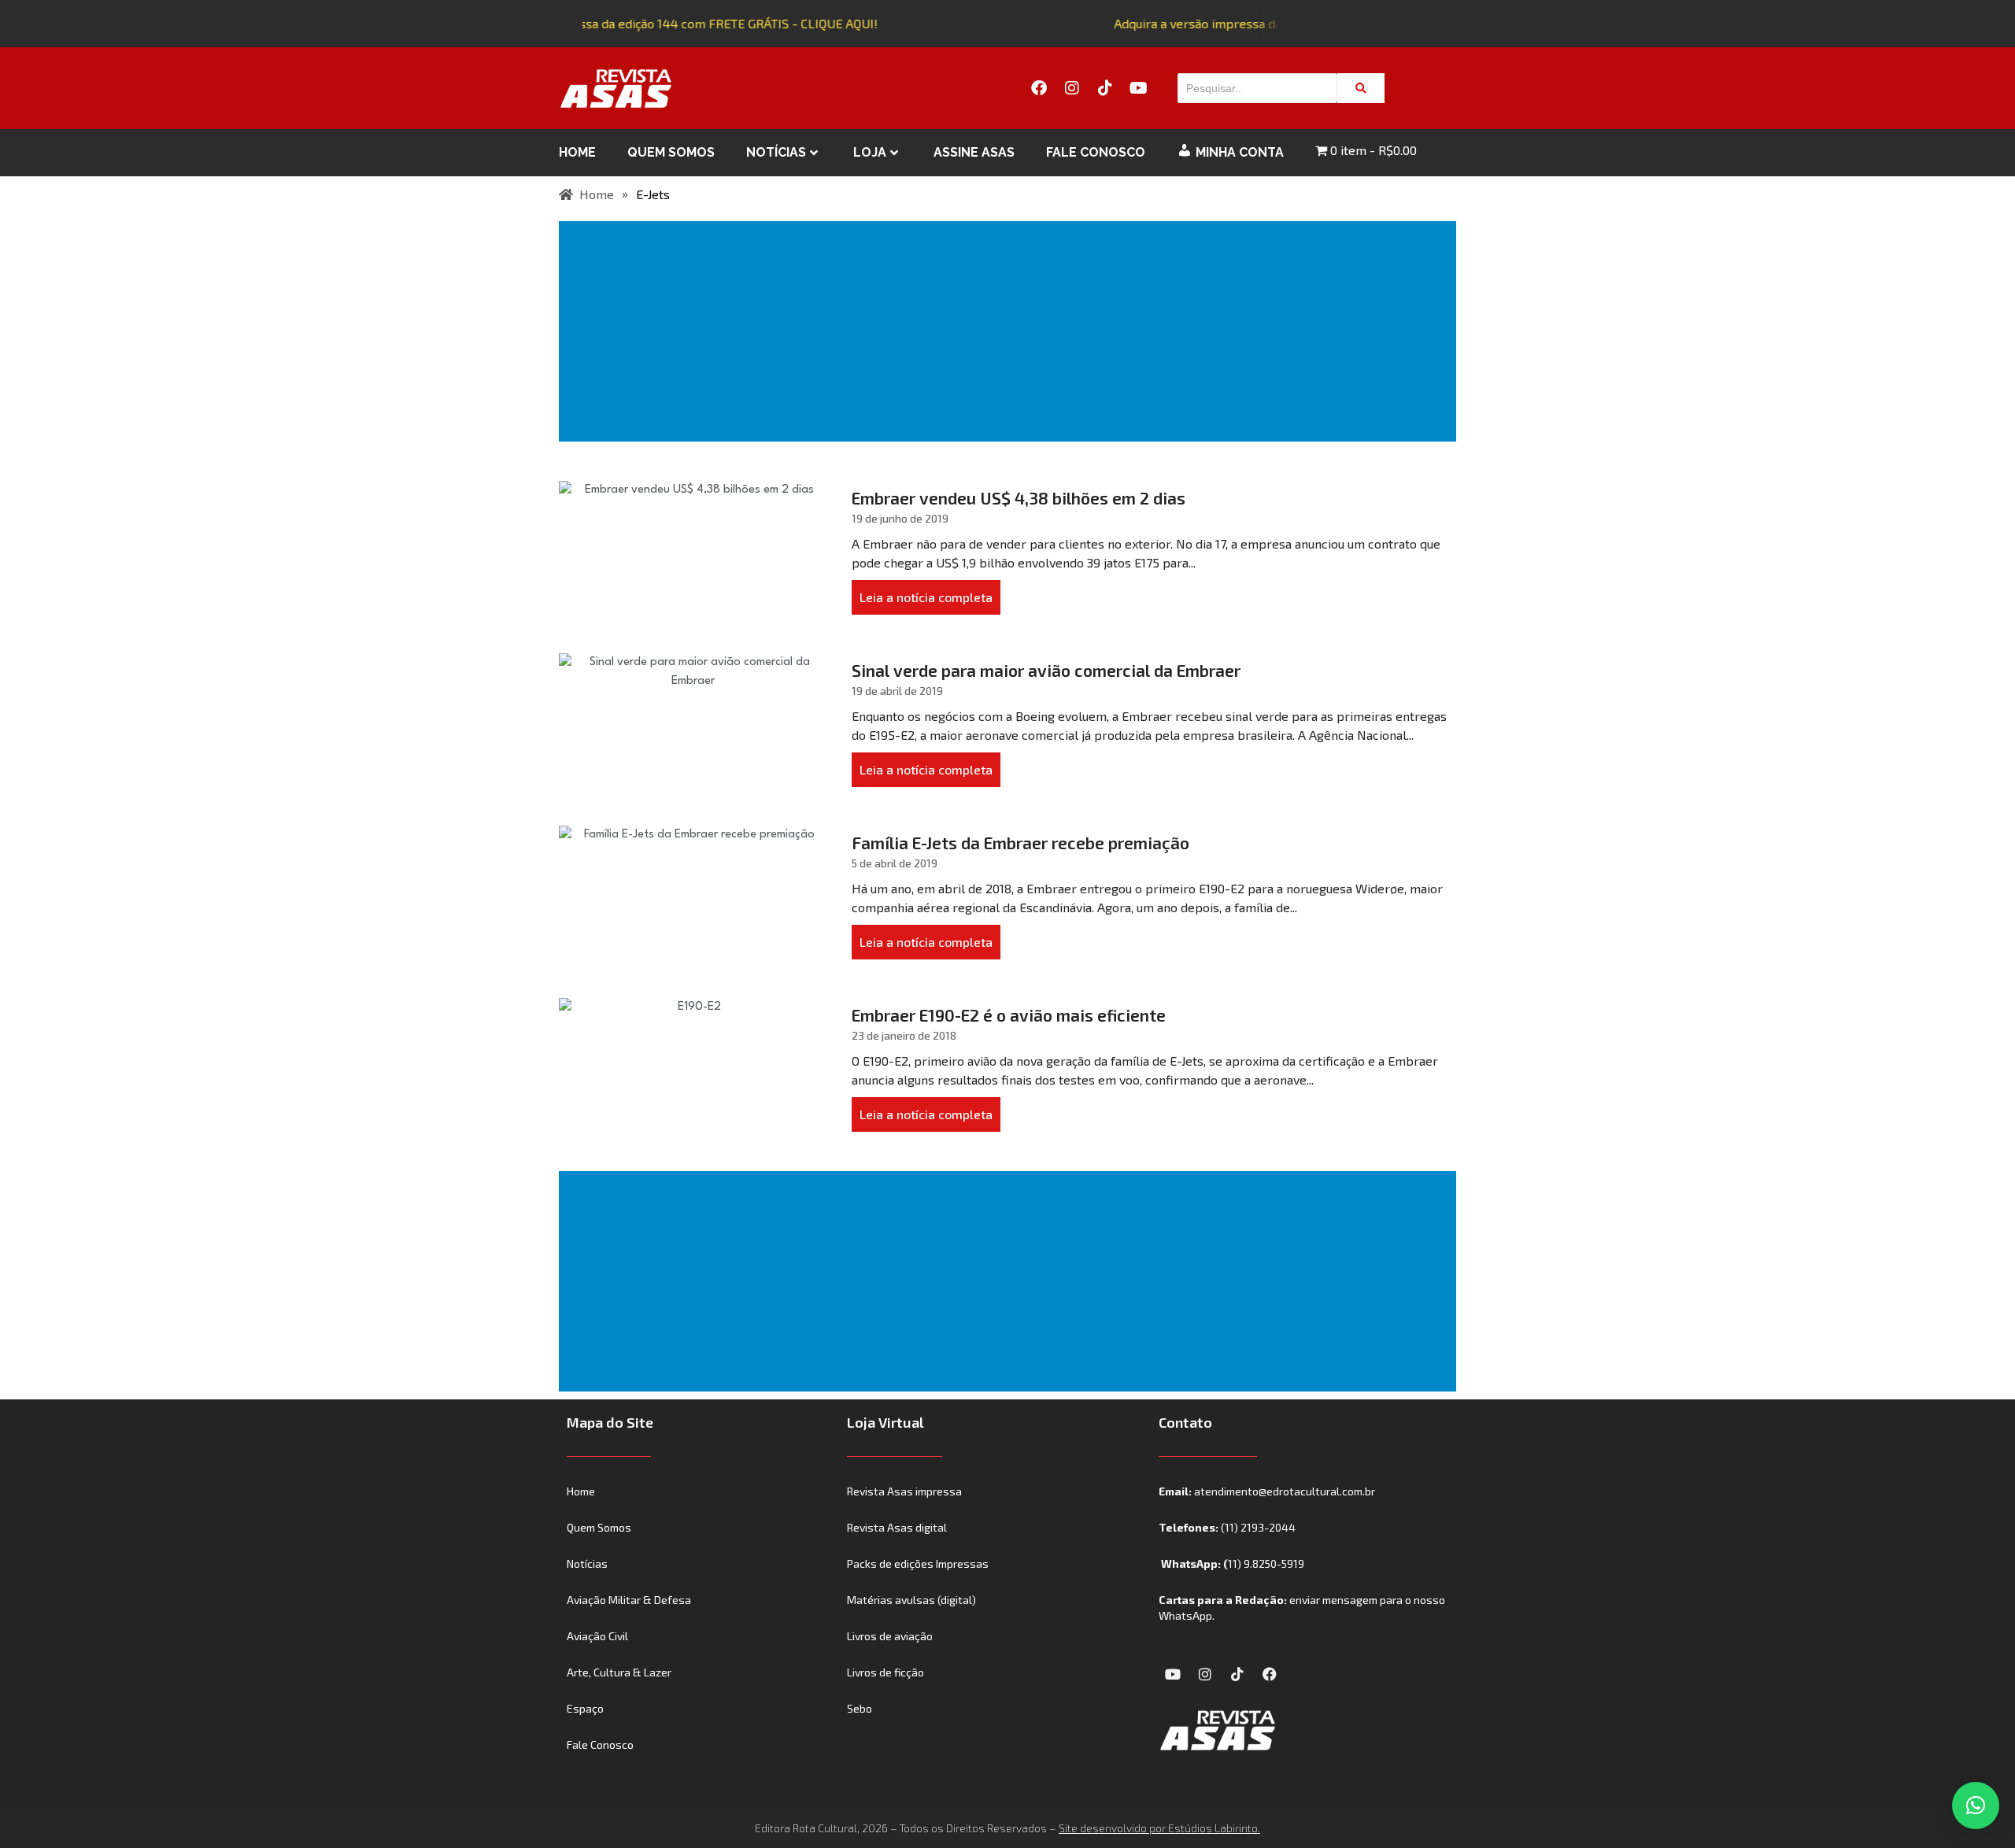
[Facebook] (1039, 88)
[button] (1976, 1805)
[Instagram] (1072, 88)
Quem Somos (671, 152)
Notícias (776, 152)
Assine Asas (974, 152)
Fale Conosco (1096, 152)
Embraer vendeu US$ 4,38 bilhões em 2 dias (1019, 498)
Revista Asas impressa (904, 1491)
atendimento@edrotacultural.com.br (1285, 1491)
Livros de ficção (885, 1672)
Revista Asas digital (897, 1527)
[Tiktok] (1105, 88)
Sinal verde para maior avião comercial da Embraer (1046, 670)
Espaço (585, 1708)
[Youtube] (1138, 88)
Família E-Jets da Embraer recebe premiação (1020, 843)
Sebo (860, 1708)
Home (577, 152)
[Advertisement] (1011, 331)
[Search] (1361, 88)
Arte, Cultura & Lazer (619, 1672)
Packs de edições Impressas (918, 1563)
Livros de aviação (890, 1636)
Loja (870, 152)
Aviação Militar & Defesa (629, 1600)
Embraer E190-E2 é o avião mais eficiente (1009, 1015)
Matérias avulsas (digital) (911, 1600)
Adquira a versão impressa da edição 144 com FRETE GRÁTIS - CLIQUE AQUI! (654, 23)
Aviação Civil (597, 1636)
